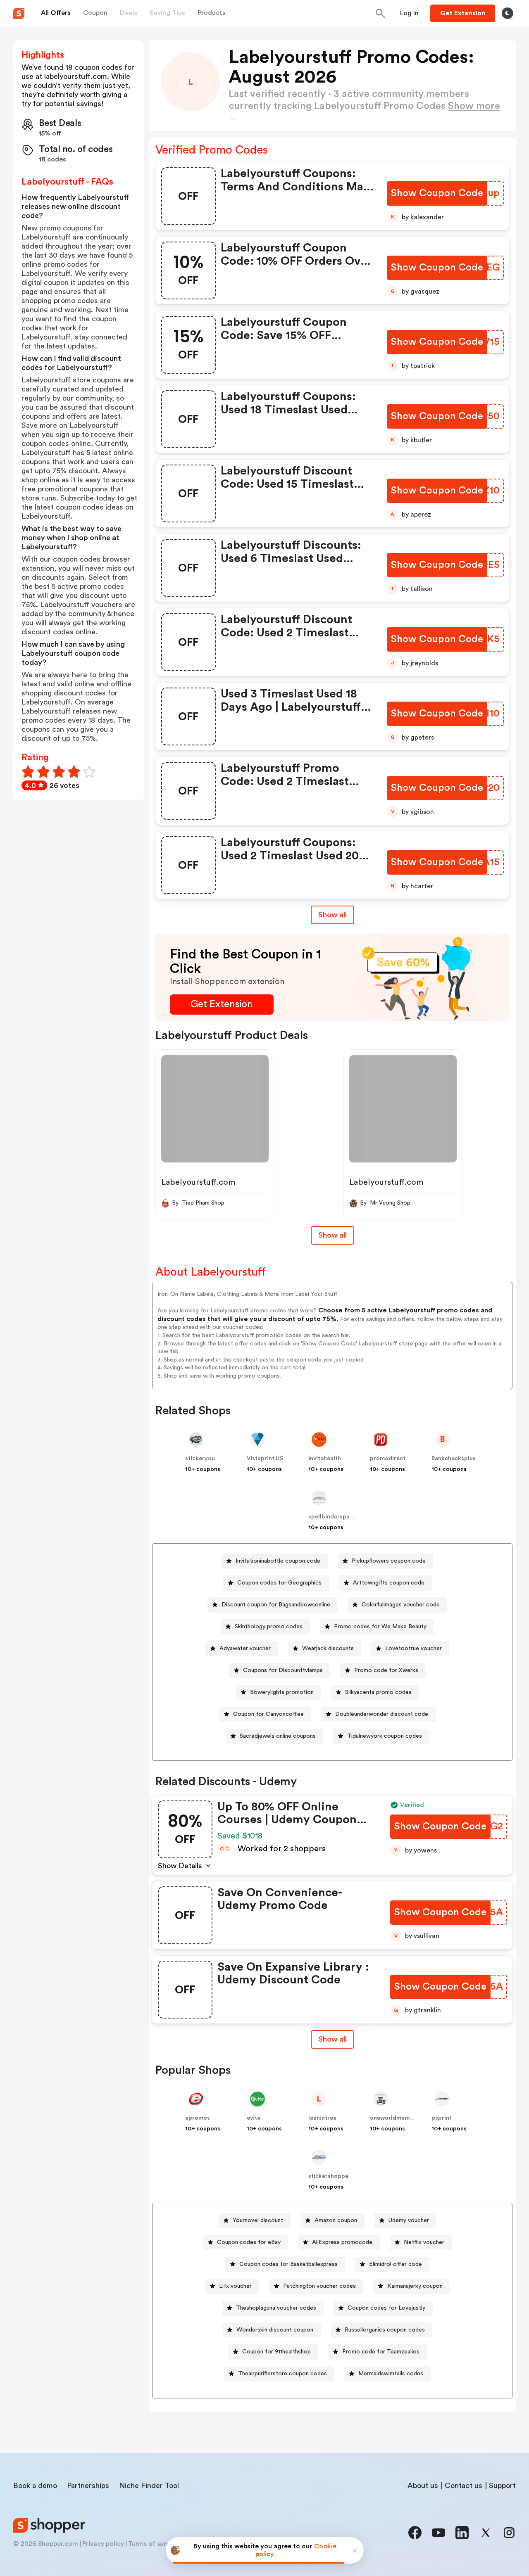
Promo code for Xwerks (386, 1670)
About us (423, 2486)
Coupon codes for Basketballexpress (288, 2264)
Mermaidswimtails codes (391, 2374)
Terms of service (153, 2544)
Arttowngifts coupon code (389, 1583)
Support (502, 2486)
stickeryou (200, 1459)
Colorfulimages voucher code (401, 1605)
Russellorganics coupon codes (385, 2330)
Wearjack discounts (328, 1649)
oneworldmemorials (398, 2118)
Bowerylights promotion (282, 1692)
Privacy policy (103, 2544)
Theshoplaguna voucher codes (276, 2308)
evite (254, 2118)
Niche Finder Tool (149, 2486)
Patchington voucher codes (319, 2286)
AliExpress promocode (342, 2242)
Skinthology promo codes (269, 1627)
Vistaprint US (265, 1459)
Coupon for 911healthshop (276, 2352)
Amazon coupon (336, 2220)
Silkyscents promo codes (378, 1692)
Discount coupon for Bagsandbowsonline (276, 1605)
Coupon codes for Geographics (279, 1583)
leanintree (322, 2118)
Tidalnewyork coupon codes (385, 1736)
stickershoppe (328, 2176)
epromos (198, 2118)
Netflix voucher (424, 2242)
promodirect (388, 1459)
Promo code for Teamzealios (381, 2352)
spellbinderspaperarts (339, 1517)
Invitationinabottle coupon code (278, 1561)
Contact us (463, 2486)
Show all (332, 915)
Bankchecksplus (454, 1459)
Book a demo (35, 2486)
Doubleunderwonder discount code (382, 1714)
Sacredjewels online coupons (278, 1736)
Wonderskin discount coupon (275, 2330)
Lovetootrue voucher (413, 1649)
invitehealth (325, 1459)
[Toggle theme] (508, 13)
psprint (442, 2118)
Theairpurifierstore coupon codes (282, 2374)
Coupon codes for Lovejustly (386, 2308)
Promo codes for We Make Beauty (380, 1627)
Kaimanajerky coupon (415, 2286)
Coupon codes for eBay (249, 2242)
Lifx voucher (235, 2286)
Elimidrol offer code (396, 2264)
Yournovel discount (258, 2220)
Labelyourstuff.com (198, 1182)
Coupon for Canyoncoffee (268, 1714)
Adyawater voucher (245, 1649)
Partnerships (88, 2486)
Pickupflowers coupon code (389, 1561)
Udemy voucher (409, 2220)
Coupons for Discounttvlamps (283, 1670)
